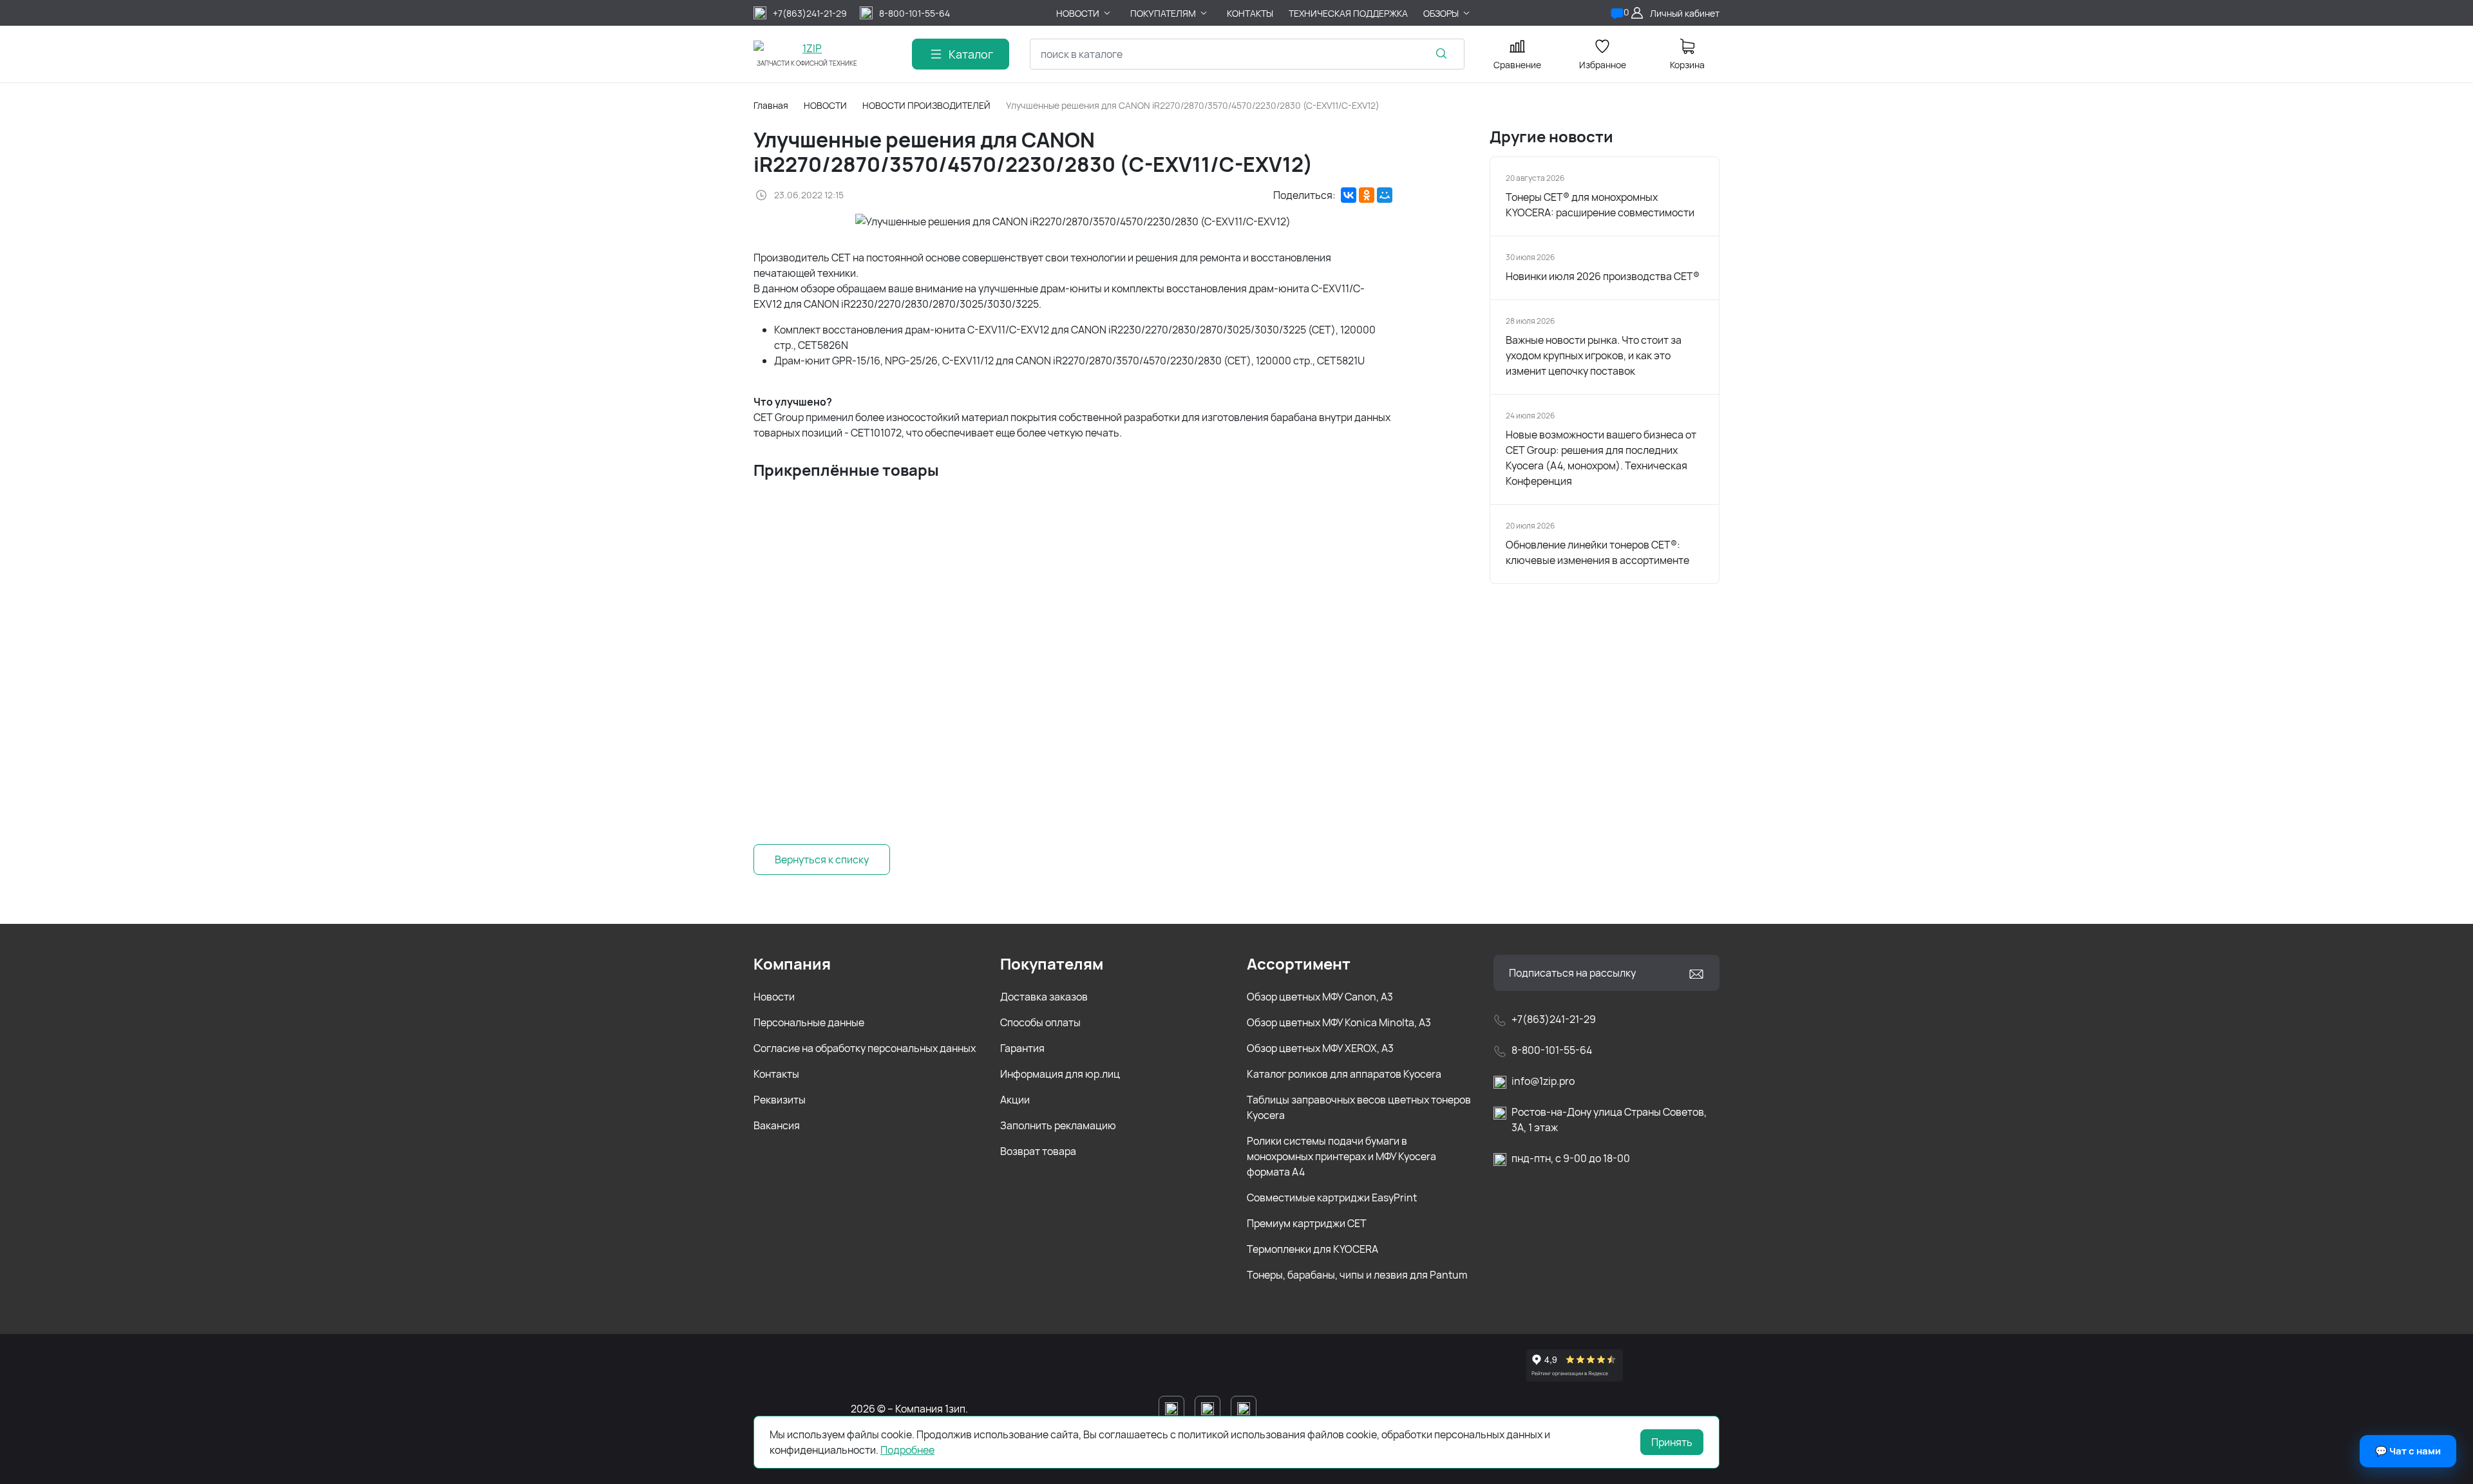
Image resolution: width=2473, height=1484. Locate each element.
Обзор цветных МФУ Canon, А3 (1320, 997)
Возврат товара (1038, 1151)
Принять (1672, 1442)
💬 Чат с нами (2408, 1451)
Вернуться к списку (822, 859)
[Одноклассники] (1367, 195)
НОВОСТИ (825, 105)
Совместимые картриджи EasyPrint (1332, 1198)
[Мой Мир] (1385, 195)
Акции (1015, 1100)
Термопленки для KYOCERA (1312, 1249)
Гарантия (1022, 1048)
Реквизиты (780, 1100)
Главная (771, 105)
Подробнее (907, 1450)
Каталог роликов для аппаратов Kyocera (1344, 1074)
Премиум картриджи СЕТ (1307, 1223)
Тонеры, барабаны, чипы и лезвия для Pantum (1357, 1275)
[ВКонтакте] (1349, 195)
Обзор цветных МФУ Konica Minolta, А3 (1339, 1022)
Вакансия (777, 1125)
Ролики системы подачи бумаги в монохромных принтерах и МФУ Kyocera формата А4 (1341, 1156)
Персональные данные (809, 1022)
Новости (774, 997)
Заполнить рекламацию (1058, 1125)
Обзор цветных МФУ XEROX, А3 (1320, 1048)
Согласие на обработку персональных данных (865, 1048)
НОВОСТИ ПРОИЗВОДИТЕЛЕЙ (926, 105)
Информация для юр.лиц (1060, 1074)
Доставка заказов (1044, 997)
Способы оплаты (1040, 1022)
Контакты (776, 1074)
